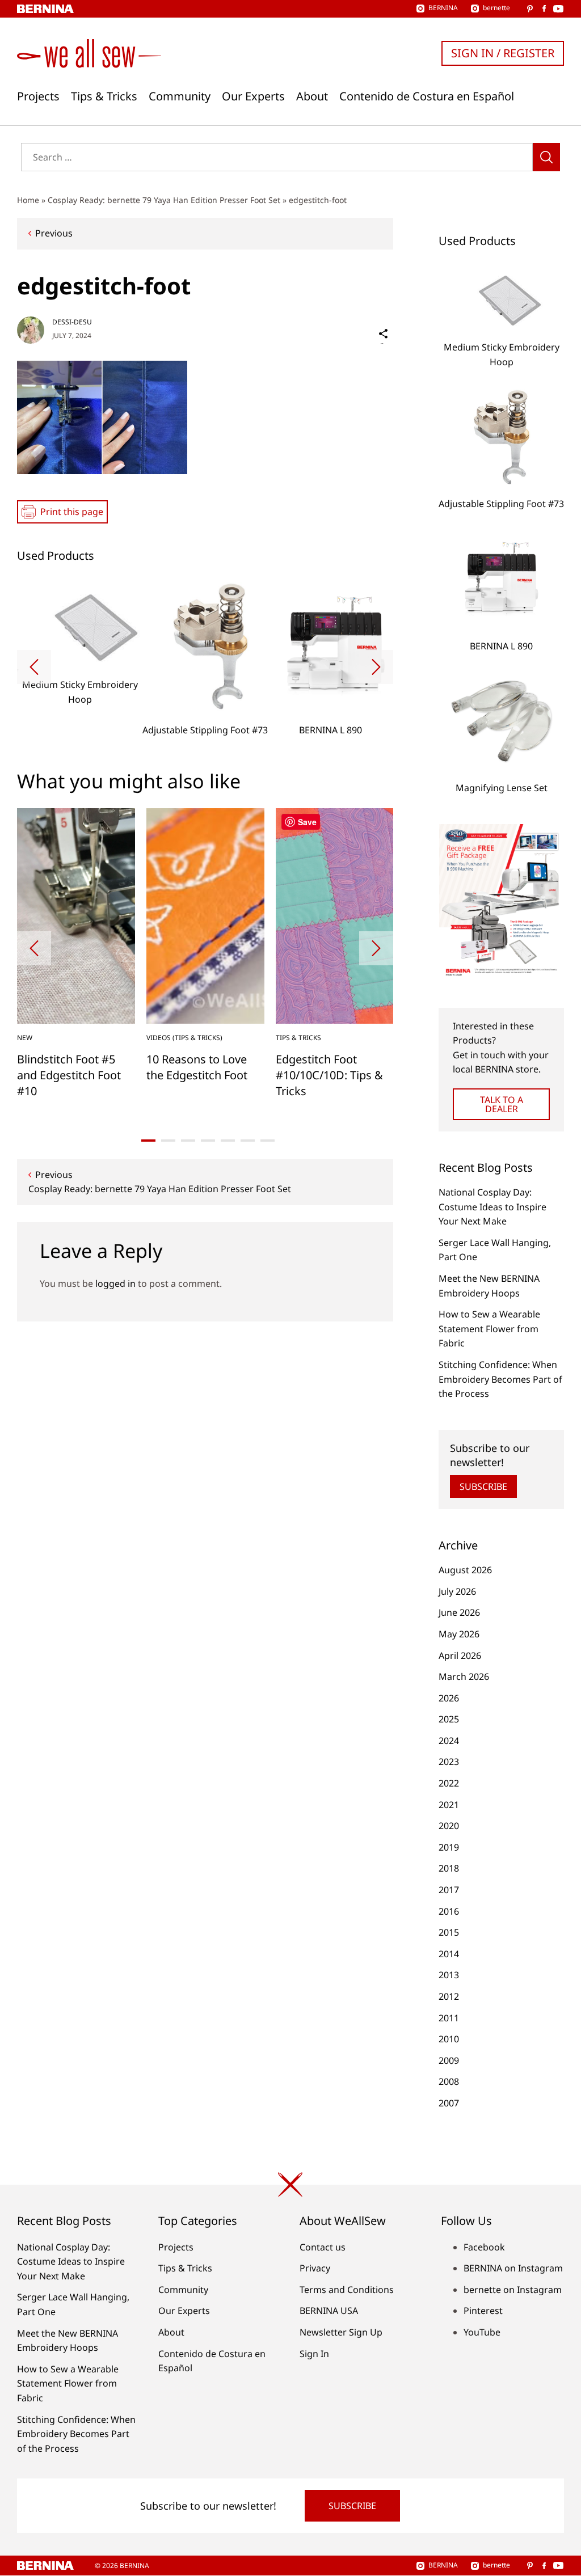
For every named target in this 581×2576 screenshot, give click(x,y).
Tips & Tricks (104, 96)
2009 (449, 2060)
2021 (449, 1805)
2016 (449, 1911)
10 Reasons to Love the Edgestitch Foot (197, 1067)
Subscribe (483, 1487)
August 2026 (465, 1570)
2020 (449, 1826)
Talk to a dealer (502, 1104)
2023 (449, 1762)
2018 (449, 1868)
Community (180, 96)
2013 (449, 1975)
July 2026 (457, 1591)
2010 (449, 2039)
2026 (449, 1698)
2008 (449, 2081)
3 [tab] (188, 1141)
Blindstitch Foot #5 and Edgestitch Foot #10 (69, 1075)
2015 (449, 1932)
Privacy (315, 2268)
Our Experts (253, 96)
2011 (449, 2018)
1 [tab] (148, 1141)
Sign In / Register (503, 53)
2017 (449, 1890)
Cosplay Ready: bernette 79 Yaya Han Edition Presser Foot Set (164, 200)
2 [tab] (168, 1141)
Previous (54, 233)
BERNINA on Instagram (513, 2268)
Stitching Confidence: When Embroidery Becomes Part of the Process (500, 1379)
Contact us (323, 2247)
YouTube (482, 2332)
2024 (449, 1741)
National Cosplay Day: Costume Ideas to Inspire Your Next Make (492, 1207)
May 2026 (459, 1634)
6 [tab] (248, 1141)
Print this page (72, 512)
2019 (449, 1847)
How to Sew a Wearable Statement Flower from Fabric (489, 1329)
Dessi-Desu (72, 322)
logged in (115, 1283)
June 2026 (459, 1612)
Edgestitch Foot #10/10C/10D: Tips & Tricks (329, 1075)
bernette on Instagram (513, 2290)
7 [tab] (268, 1141)
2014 (449, 1954)
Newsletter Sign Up (341, 2332)
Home (28, 200)
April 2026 (460, 1656)
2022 (449, 1783)
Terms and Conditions (347, 2290)
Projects (38, 96)
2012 (449, 1996)
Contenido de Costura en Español (427, 96)
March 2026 (464, 1676)
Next (376, 667)
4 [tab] (208, 1141)
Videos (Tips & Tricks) (184, 1038)
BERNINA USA (329, 2311)
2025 (449, 1719)
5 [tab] (228, 1141)
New (25, 1038)
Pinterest (483, 2311)
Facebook (484, 2247)
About (312, 96)
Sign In (314, 2354)
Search (546, 157)
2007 (449, 2103)
